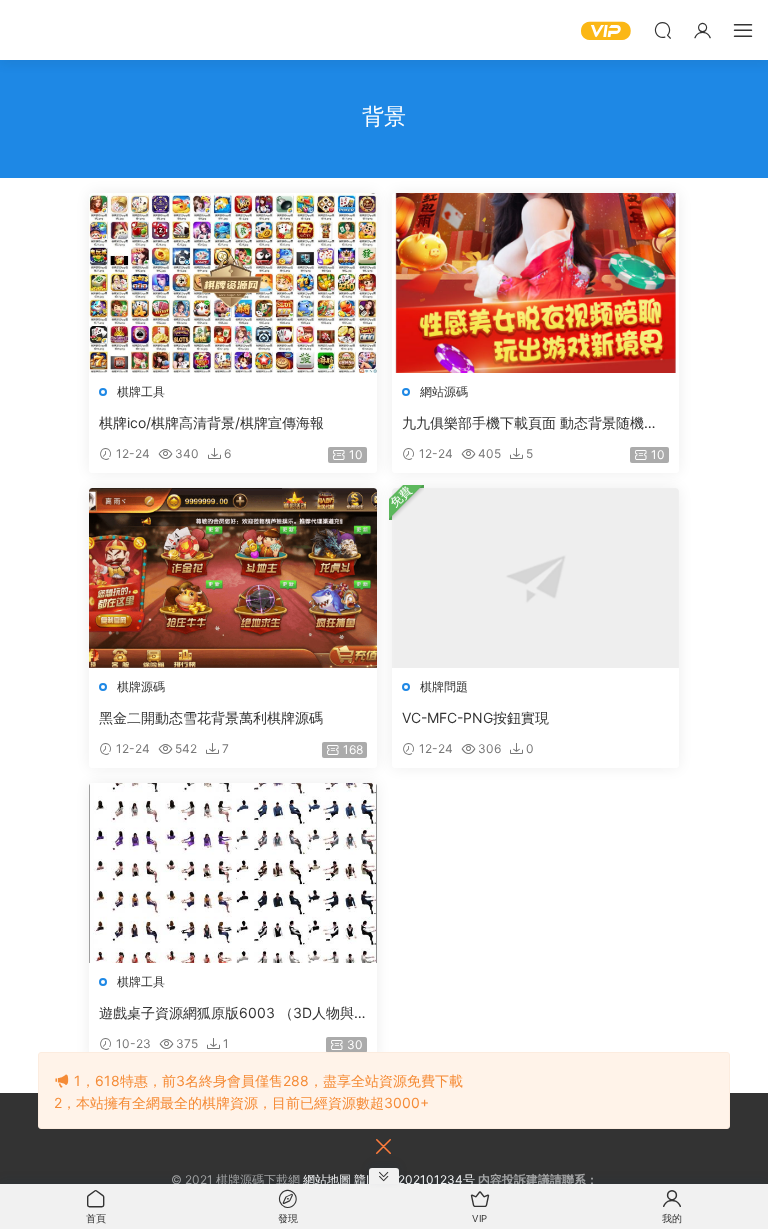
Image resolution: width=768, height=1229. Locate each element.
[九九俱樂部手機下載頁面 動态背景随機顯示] (536, 283)
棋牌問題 (444, 686)
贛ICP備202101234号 (414, 1179)
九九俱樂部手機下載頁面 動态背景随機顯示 (530, 423)
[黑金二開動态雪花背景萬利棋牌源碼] (233, 578)
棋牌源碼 (141, 686)
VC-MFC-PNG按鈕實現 (475, 717)
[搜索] (663, 30)
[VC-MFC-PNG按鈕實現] (536, 578)
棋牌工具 (141, 391)
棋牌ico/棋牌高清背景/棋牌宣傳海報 (211, 422)
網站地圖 (327, 1179)
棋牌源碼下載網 (45, 30)
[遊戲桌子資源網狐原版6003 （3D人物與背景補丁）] (233, 873)
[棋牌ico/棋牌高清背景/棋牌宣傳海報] (233, 283)
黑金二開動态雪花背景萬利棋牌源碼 (211, 717)
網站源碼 (444, 391)
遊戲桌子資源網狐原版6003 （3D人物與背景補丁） (226, 1013)
